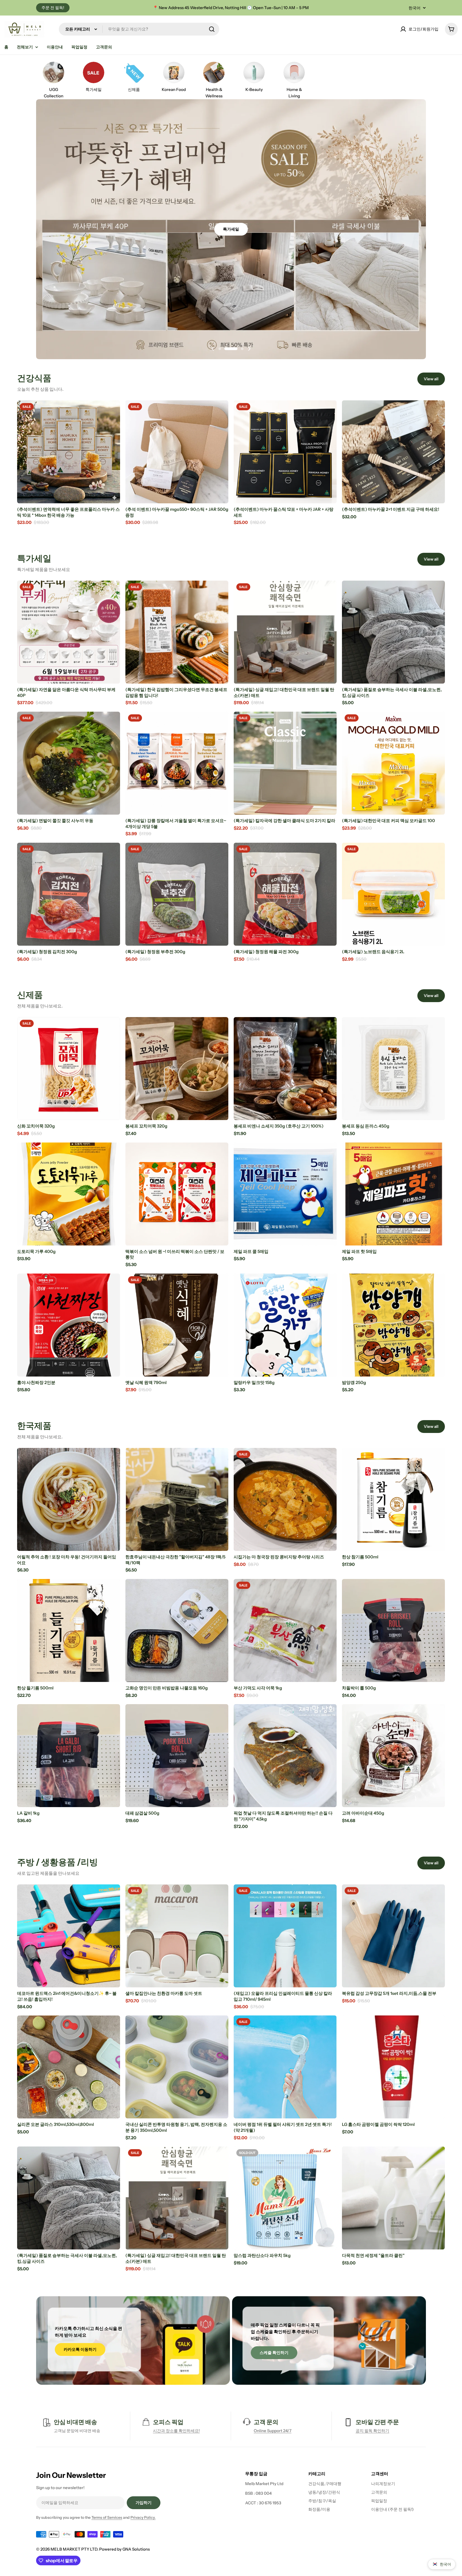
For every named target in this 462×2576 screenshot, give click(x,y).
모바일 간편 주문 (377, 2422)
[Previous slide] (213, 349)
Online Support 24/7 (273, 2431)
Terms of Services (107, 2517)
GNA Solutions (136, 2549)
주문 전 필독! (53, 8)
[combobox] (139, 29)
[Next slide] (249, 349)
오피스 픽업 (168, 2422)
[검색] (212, 29)
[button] (225, 349)
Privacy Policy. (143, 2517)
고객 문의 (266, 2422)
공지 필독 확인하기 (372, 2431)
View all (431, 379)
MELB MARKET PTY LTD (74, 2549)
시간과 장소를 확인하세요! (176, 2431)
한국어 (415, 8)
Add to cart (69, 494)
